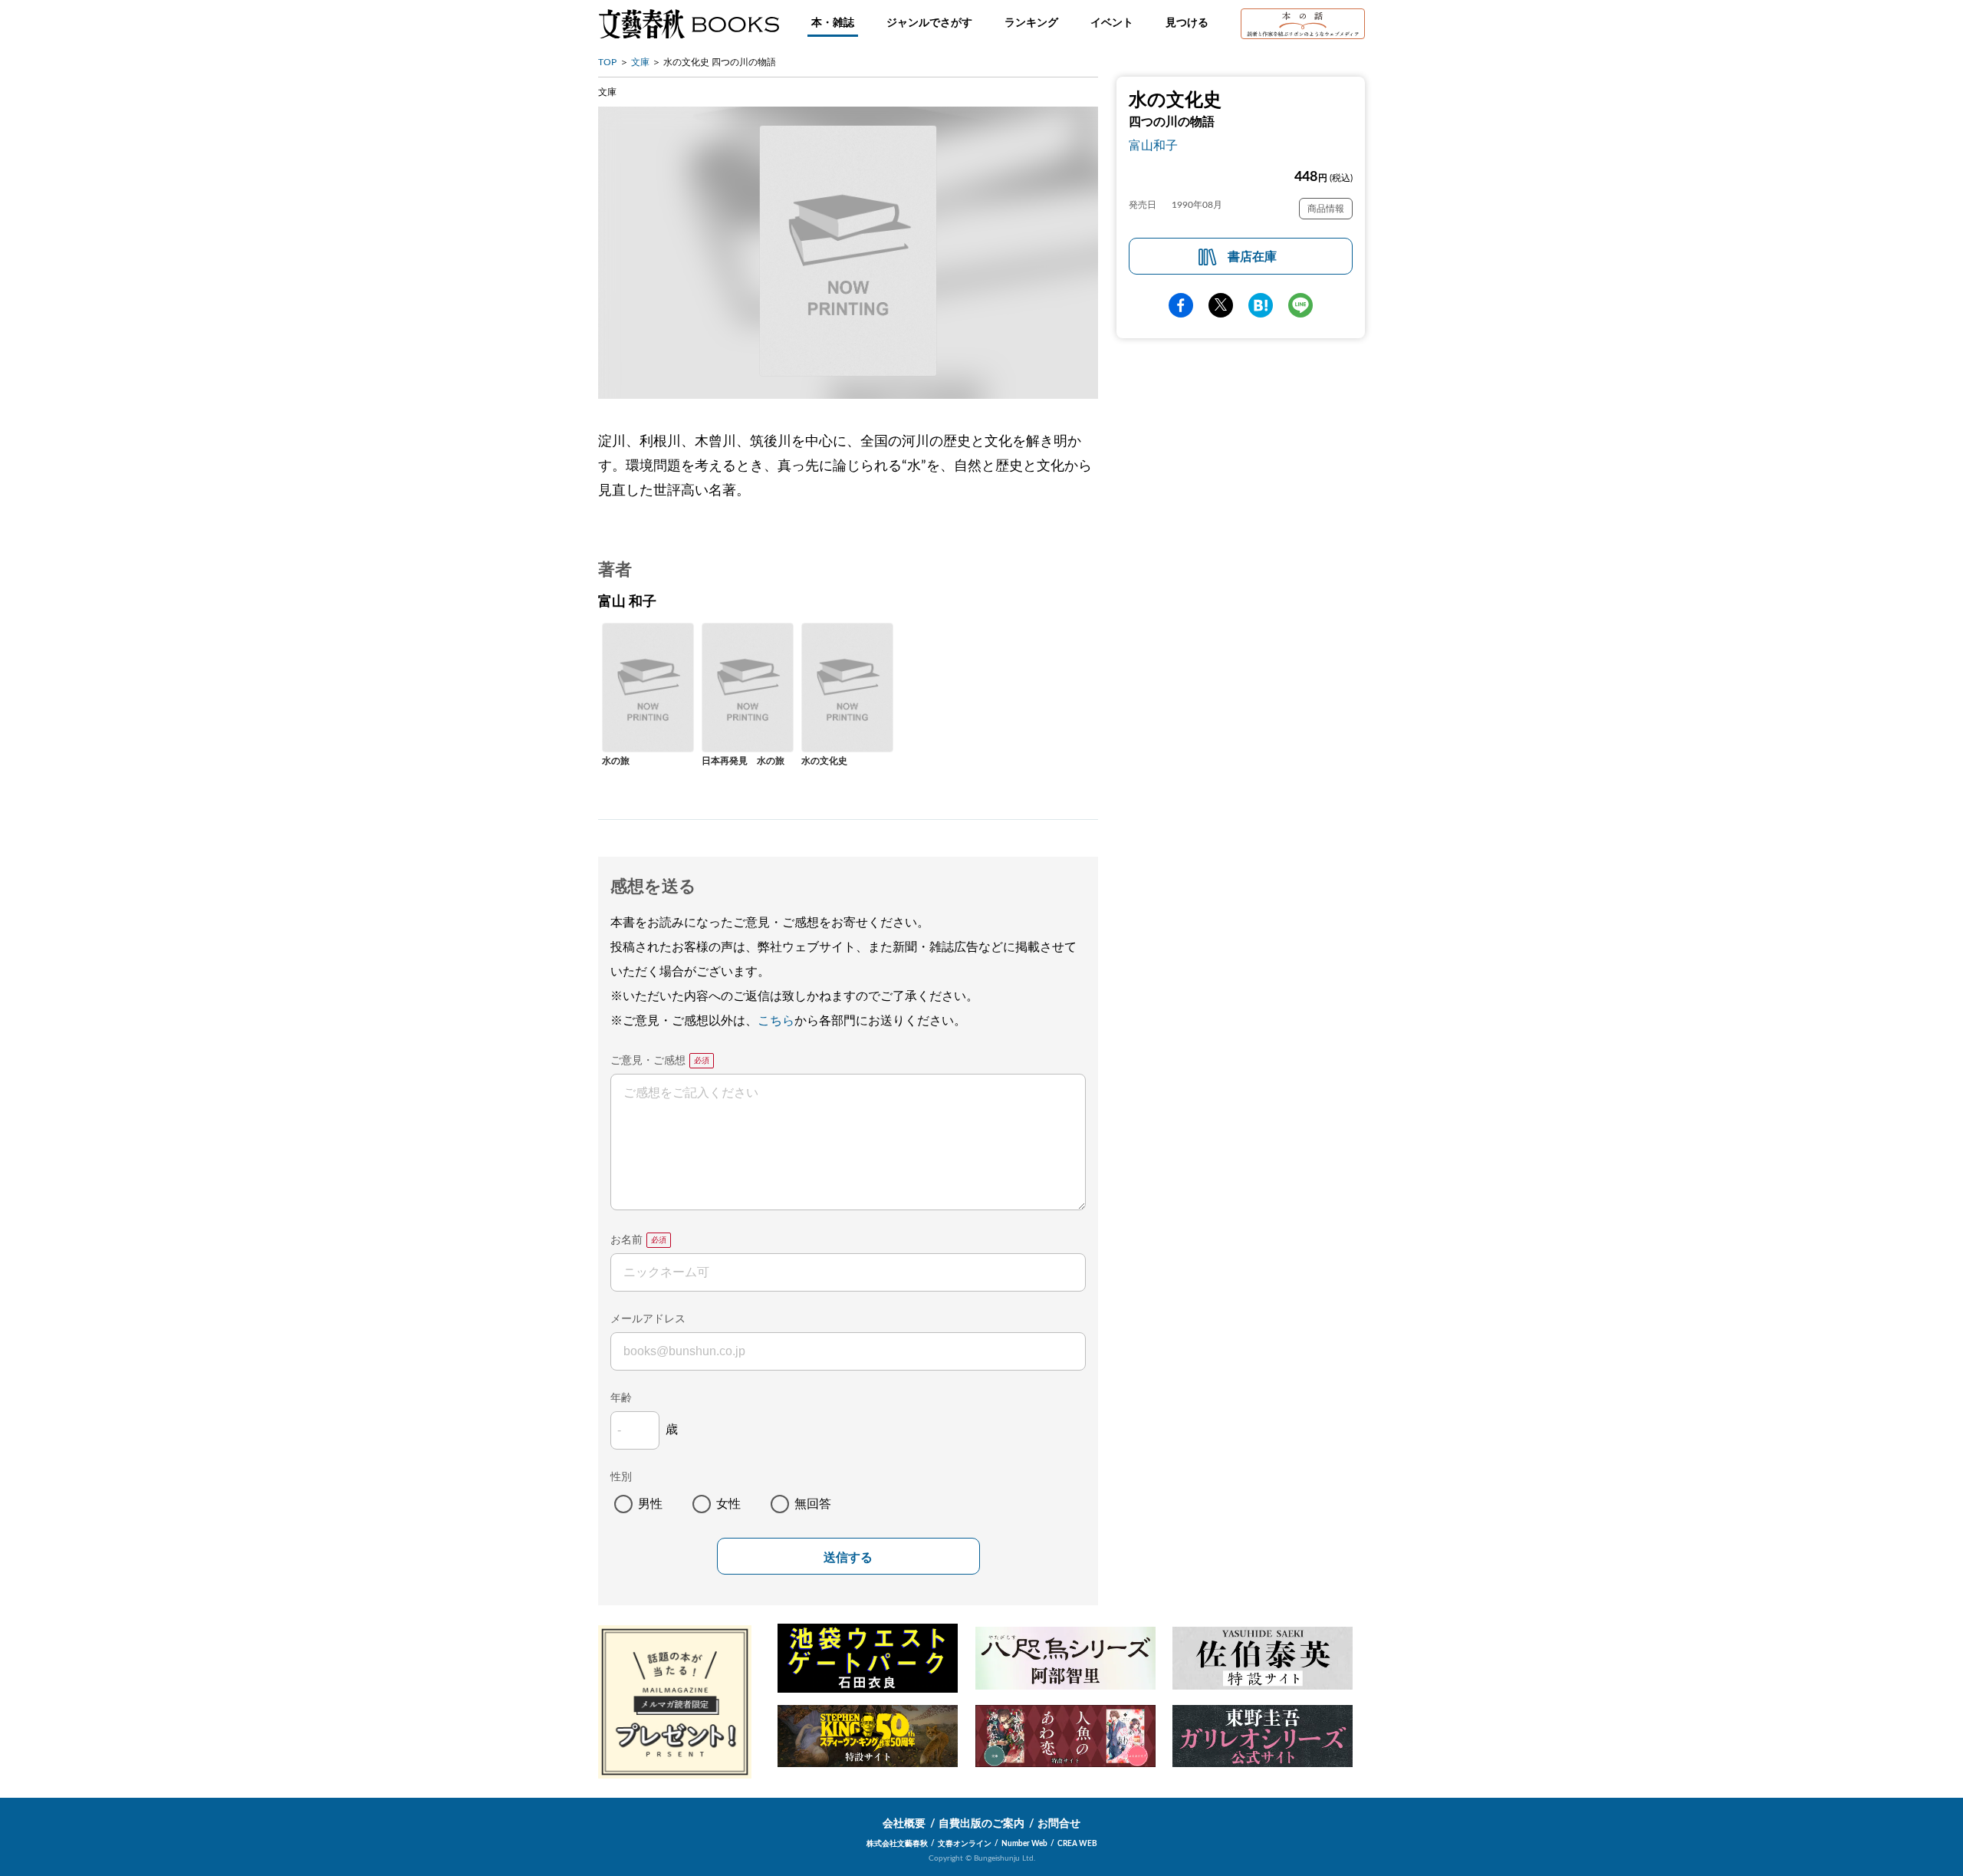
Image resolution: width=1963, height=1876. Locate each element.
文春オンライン (965, 1844)
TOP (607, 62)
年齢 (621, 1398)
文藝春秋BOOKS (689, 24)
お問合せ (1059, 1824)
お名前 (626, 1240)
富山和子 (1153, 146)
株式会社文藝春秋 (897, 1844)
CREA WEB (1077, 1844)
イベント (1112, 23)
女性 (728, 1504)
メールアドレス (648, 1319)
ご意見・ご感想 (648, 1061)
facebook (1181, 305)
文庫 (640, 62)
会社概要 (904, 1824)
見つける (1187, 23)
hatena (1261, 305)
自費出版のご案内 (981, 1824)
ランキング (1031, 23)
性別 (621, 1477)
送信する (848, 1557)
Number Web (1024, 1844)
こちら (776, 1021)
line (1300, 305)
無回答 (813, 1504)
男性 (650, 1504)
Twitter (1221, 305)
